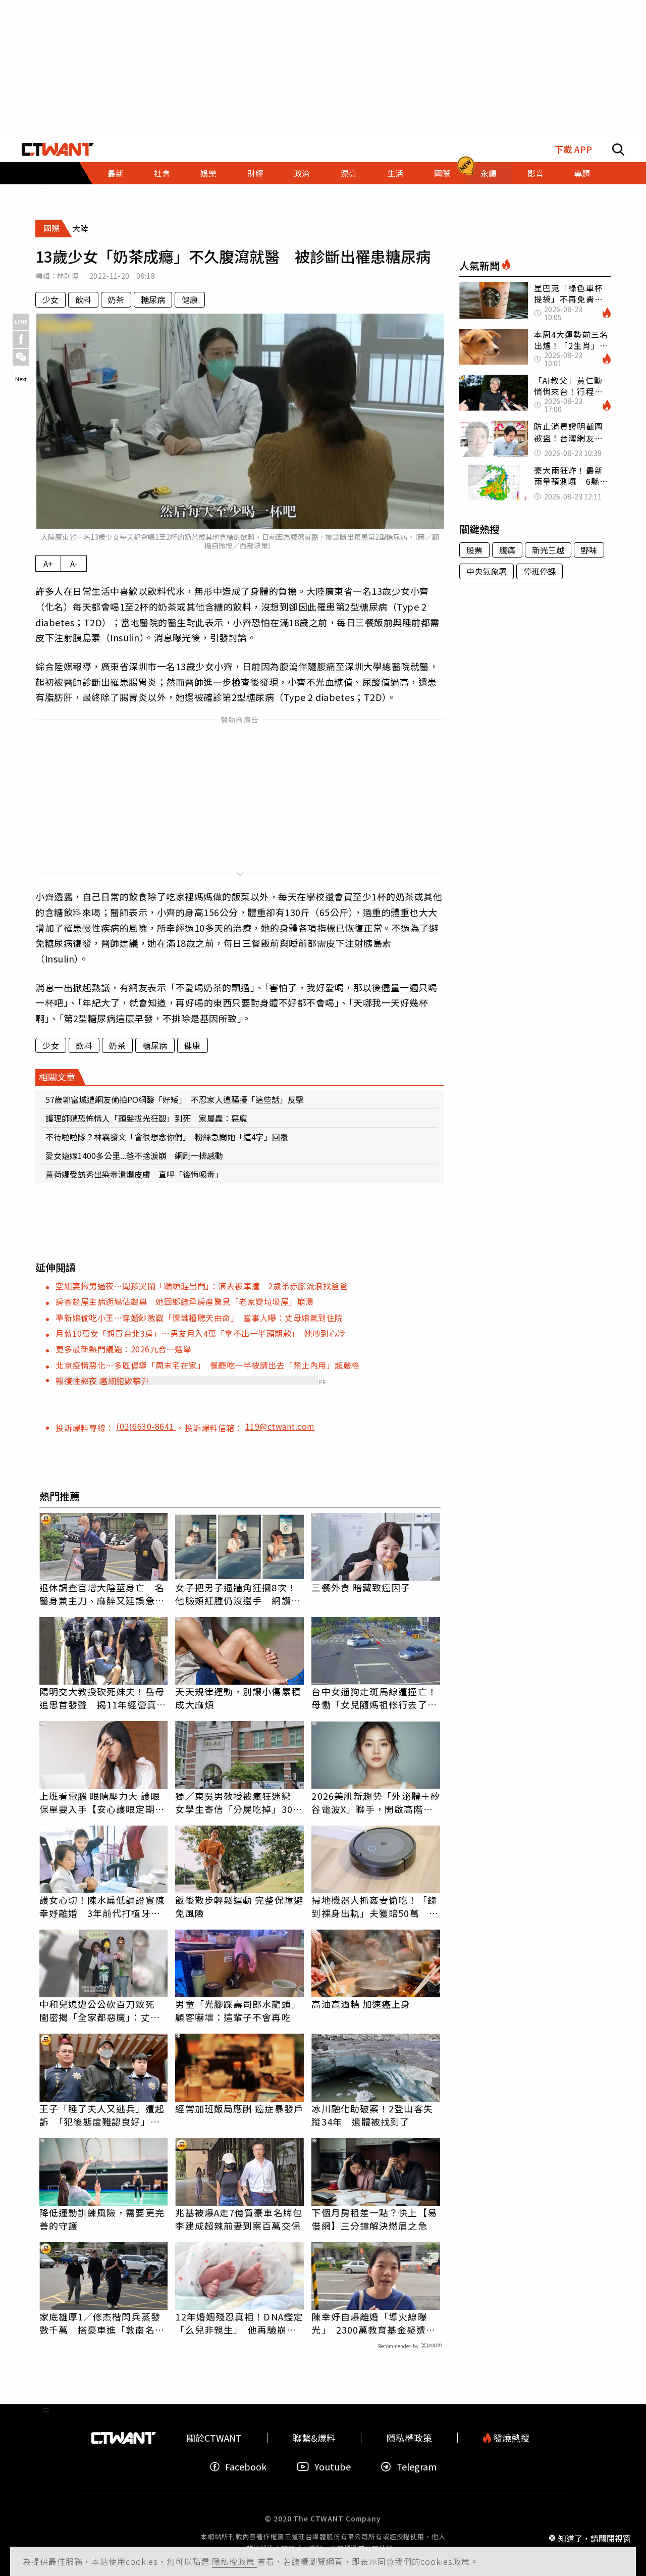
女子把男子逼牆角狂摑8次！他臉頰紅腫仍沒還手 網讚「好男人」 (236, 1594)
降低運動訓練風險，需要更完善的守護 (102, 2219)
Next (21, 379)
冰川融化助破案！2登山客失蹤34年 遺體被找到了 (372, 2115)
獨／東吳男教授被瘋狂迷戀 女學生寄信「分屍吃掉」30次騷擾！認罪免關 (238, 1802)
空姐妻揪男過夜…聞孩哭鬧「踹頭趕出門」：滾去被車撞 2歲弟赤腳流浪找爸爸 (202, 1286)
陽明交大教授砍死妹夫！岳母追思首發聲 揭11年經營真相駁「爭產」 (103, 1698)
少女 (50, 299)
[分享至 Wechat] (21, 357)
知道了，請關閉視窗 (595, 2538)
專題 (582, 173)
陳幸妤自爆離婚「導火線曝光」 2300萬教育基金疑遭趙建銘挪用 (373, 2323)
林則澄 (68, 276)
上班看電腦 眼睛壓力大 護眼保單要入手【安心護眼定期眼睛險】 (102, 1802)
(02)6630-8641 (146, 1426)
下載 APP (573, 149)
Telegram (416, 2467)
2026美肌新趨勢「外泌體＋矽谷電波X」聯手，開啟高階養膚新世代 (376, 1802)
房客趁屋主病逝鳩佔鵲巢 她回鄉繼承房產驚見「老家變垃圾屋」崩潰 (185, 1301)
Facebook (246, 2467)
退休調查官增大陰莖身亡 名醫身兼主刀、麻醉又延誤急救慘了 (102, 1594)
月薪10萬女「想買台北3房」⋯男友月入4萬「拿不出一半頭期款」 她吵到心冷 (201, 1333)
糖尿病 (153, 299)
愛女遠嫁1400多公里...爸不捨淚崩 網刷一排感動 (134, 1155)
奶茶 (116, 299)
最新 (116, 173)
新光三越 (548, 550)
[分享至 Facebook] (21, 340)
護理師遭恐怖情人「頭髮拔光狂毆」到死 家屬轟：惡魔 (146, 1118)
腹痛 (507, 550)
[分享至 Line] (21, 322)
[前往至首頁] (58, 149)
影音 (535, 173)
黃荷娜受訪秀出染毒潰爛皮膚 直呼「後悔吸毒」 (134, 1174)
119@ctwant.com (280, 1426)
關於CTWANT (214, 2438)
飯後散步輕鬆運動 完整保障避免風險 (239, 1906)
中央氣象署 (487, 571)
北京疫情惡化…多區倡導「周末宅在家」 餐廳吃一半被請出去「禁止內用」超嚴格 (208, 1365)
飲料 (83, 299)
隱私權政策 (235, 2561)
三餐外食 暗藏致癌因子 (361, 1587)
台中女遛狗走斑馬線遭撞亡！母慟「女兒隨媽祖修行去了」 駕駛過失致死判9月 (376, 1698)
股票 (474, 550)
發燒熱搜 (510, 2438)
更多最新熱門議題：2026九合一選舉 (123, 1349)
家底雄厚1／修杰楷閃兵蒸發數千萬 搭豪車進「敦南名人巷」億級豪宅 (102, 2323)
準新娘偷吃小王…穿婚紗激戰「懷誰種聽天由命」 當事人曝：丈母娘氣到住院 (199, 1318)
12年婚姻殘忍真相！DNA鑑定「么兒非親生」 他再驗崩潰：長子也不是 (239, 2323)
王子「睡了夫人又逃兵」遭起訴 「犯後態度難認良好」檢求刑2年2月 (102, 2115)
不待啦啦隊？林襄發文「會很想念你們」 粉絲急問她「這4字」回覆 (167, 1137)
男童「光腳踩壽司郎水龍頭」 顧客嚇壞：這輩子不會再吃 (239, 2010)
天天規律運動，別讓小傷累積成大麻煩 (238, 1698)
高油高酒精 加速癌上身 (361, 2004)
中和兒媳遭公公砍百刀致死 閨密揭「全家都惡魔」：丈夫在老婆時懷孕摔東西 (102, 2010)
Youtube (333, 2467)
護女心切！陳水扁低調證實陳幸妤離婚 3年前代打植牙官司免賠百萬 (102, 1906)
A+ (48, 564)
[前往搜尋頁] (618, 149)
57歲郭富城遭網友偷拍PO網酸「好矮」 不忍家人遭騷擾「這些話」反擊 (175, 1099)
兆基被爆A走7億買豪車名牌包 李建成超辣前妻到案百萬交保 (239, 2219)
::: (46, 189)
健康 (190, 299)
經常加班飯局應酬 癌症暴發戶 (239, 2108)
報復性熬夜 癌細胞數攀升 (102, 1381)
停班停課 (540, 571)
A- (74, 564)
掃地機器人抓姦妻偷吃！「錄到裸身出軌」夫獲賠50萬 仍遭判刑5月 (375, 1906)
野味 (589, 550)
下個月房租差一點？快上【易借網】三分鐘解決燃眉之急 (374, 2219)
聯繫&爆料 (314, 2438)
